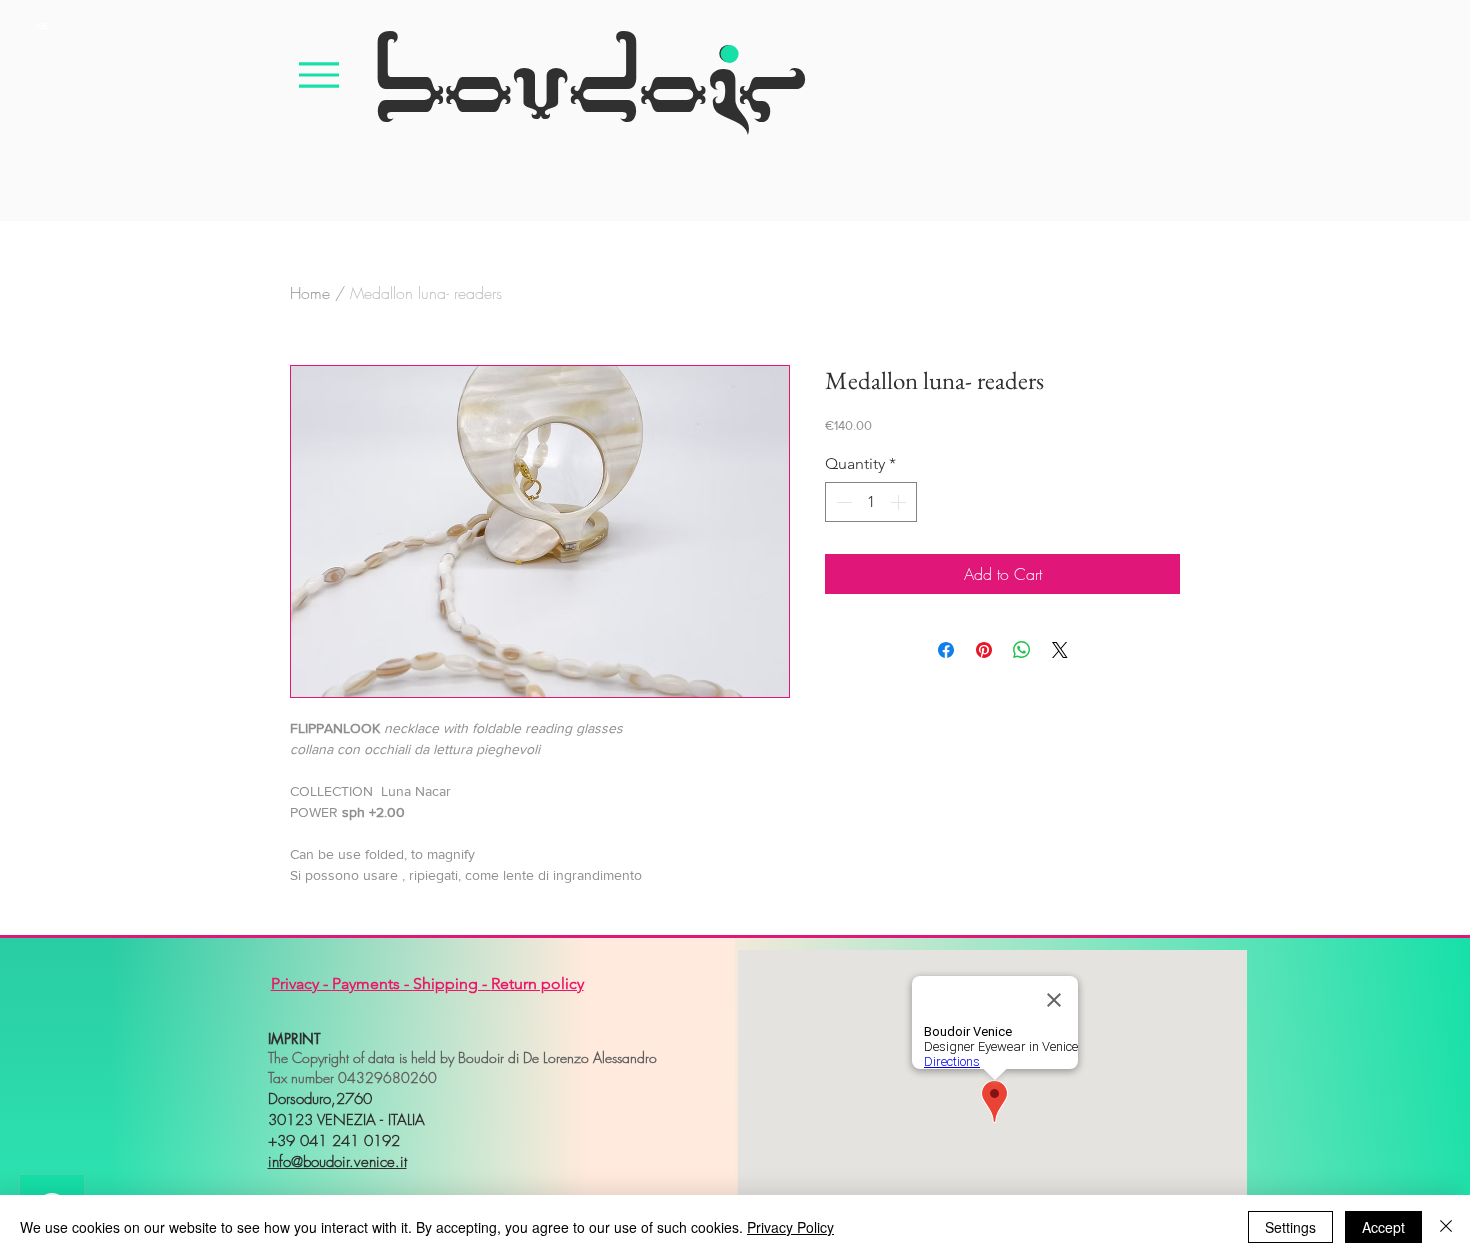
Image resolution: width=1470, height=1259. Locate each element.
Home (310, 293)
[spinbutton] (871, 502)
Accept (1383, 1227)
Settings (1290, 1227)
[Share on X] (1060, 650)
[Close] (1446, 1227)
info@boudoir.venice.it (337, 1162)
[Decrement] (842, 502)
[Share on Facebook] (946, 650)
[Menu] (319, 74)
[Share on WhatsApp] (1022, 650)
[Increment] (900, 502)
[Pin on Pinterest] (984, 650)
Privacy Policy (790, 1227)
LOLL (42, 25)
